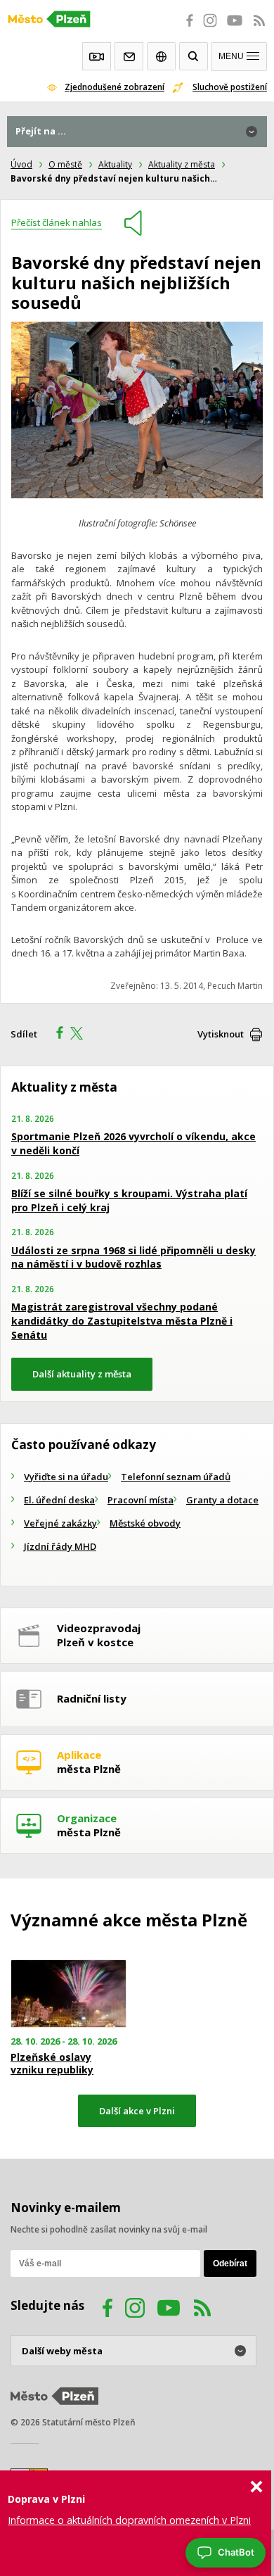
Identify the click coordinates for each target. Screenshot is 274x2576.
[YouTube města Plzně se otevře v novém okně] (235, 28)
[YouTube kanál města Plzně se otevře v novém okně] (169, 2310)
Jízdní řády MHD (60, 1546)
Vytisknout (221, 1034)
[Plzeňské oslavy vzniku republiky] (68, 1993)
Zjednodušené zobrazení (115, 87)
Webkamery (97, 56)
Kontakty (129, 56)
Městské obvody (145, 1523)
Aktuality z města (182, 164)
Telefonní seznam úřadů (176, 1477)
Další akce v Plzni (137, 2111)
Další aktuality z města (82, 1374)
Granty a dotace (222, 1500)
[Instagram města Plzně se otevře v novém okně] (210, 28)
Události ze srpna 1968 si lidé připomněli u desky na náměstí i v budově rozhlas (133, 1257)
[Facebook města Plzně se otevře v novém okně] (185, 28)
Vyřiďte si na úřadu (66, 1477)
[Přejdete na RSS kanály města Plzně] (259, 28)
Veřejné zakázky (60, 1523)
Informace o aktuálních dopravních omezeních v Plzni (129, 2520)
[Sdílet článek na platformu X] (81, 1035)
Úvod (21, 164)
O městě (65, 164)
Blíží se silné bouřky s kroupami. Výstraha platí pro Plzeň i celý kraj (129, 1200)
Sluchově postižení (230, 87)
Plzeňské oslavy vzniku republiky (52, 2064)
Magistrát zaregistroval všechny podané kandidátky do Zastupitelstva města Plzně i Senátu (122, 1320)
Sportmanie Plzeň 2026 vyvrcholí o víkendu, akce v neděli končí (133, 1143)
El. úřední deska (59, 1500)
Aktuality (115, 164)
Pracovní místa (141, 1500)
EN (161, 56)
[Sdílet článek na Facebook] (56, 1035)
